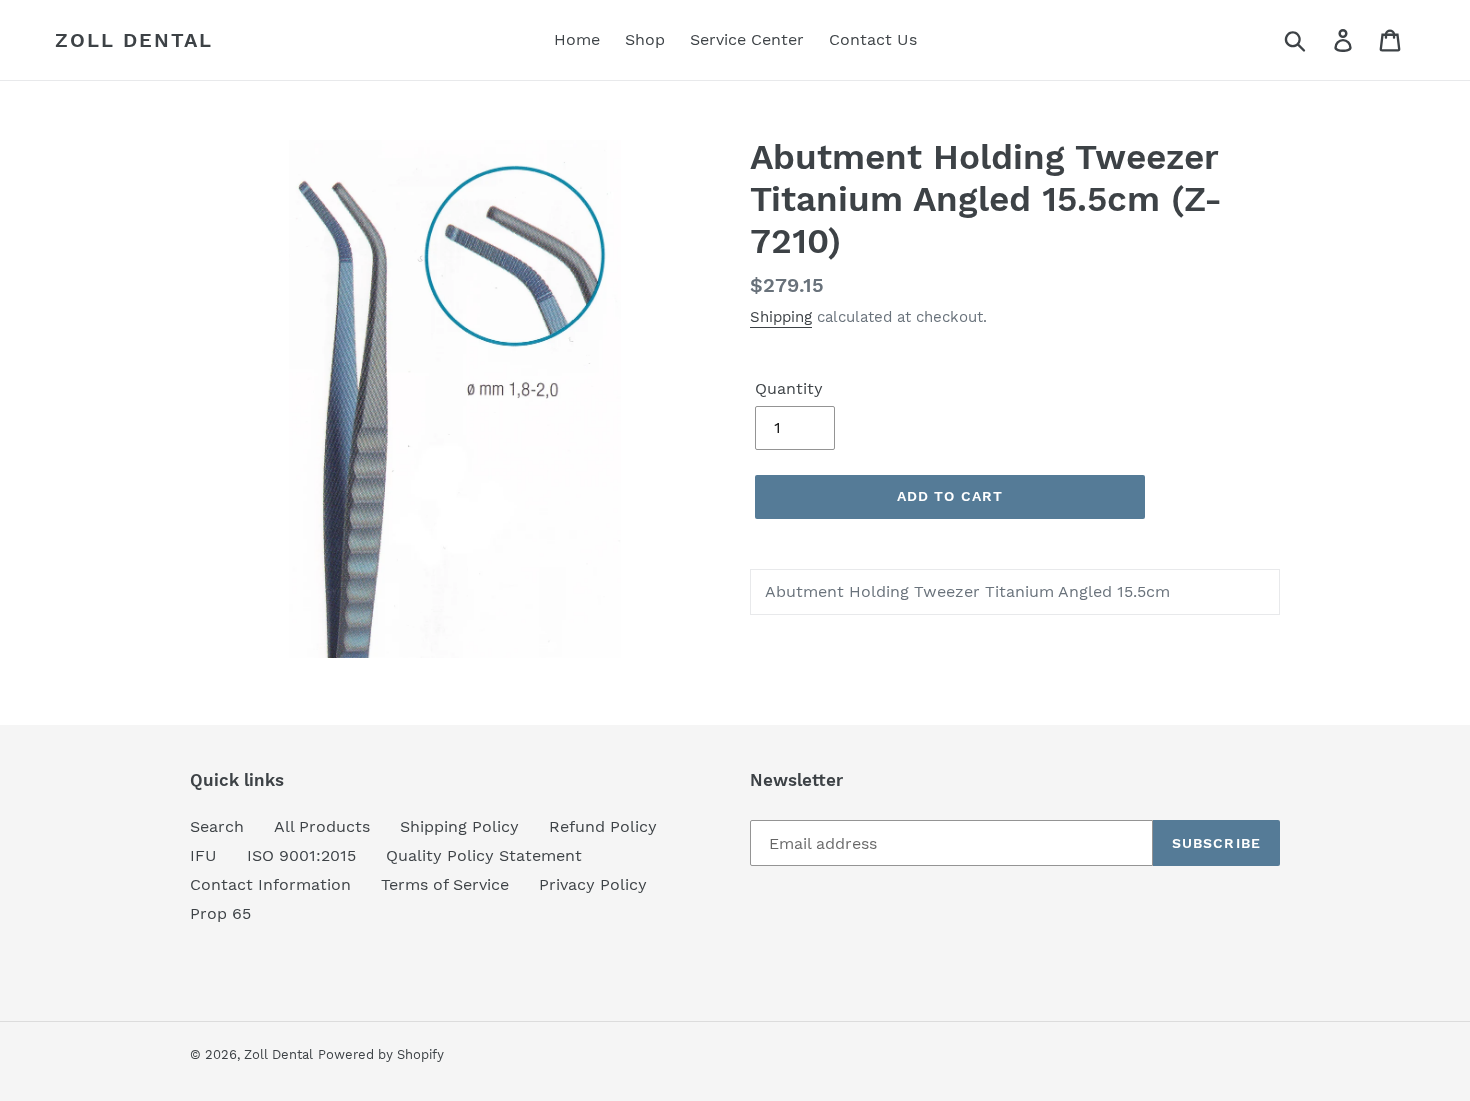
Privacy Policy (593, 884)
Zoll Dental (134, 40)
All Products (322, 826)
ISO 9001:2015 (301, 855)
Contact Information (270, 884)
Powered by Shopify (381, 1054)
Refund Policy (603, 826)
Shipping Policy (459, 826)
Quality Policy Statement (484, 855)
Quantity (789, 388)
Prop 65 (220, 913)
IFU (203, 855)
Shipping (781, 317)
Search (217, 826)
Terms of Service (445, 884)
